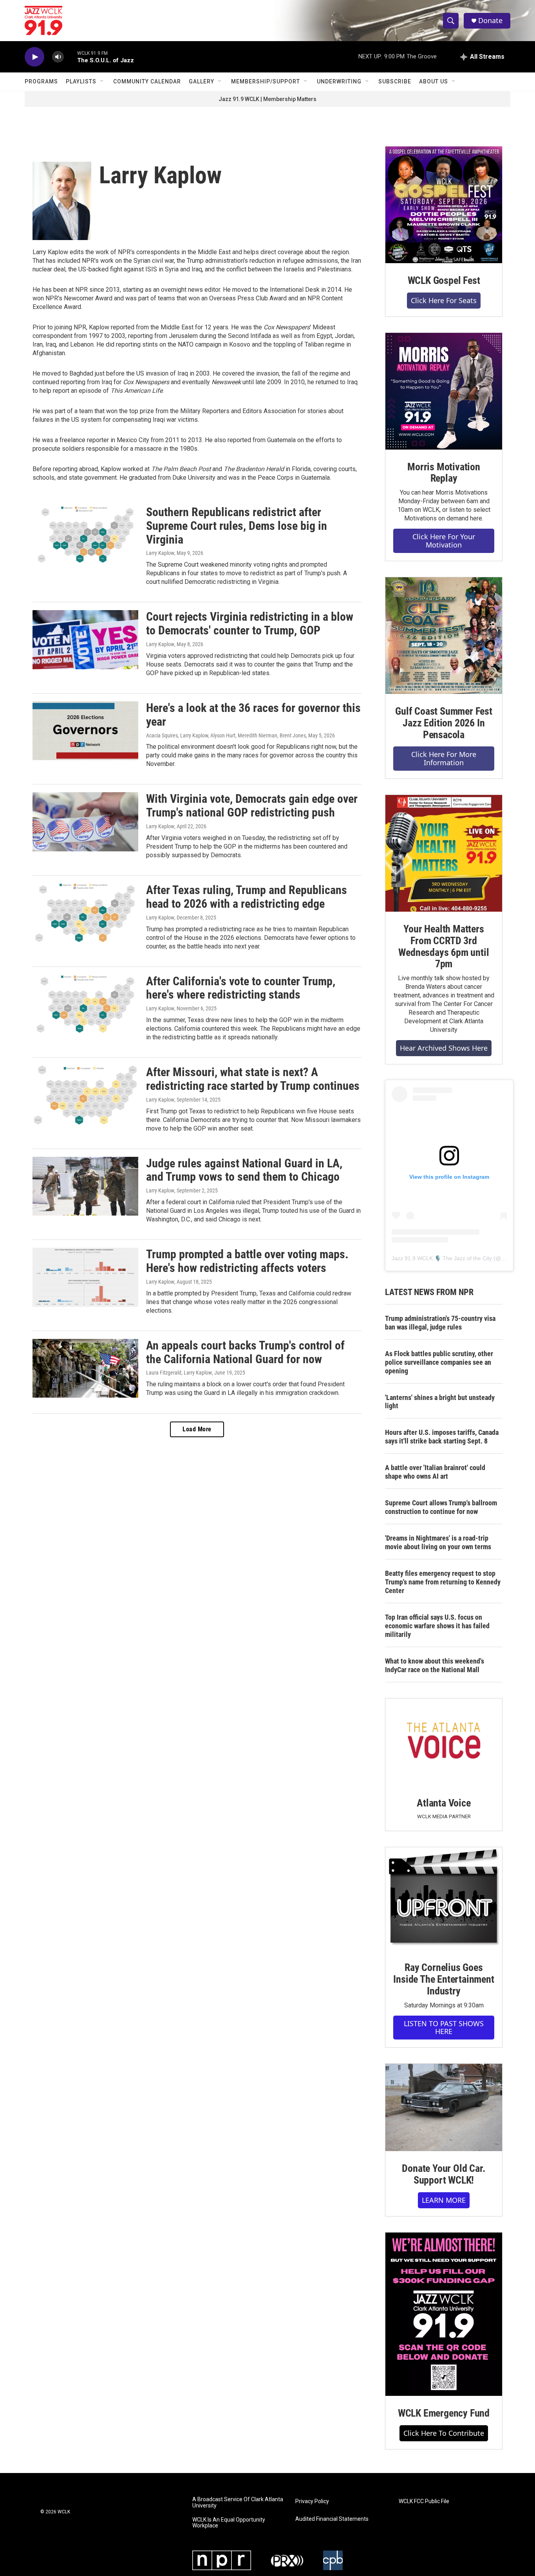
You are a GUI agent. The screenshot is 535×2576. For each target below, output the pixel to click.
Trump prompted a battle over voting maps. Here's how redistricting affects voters (247, 1261)
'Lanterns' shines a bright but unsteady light (440, 1402)
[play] (34, 57)
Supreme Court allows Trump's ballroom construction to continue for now (441, 1507)
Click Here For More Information (444, 758)
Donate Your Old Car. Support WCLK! (444, 2174)
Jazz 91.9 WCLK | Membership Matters (267, 99)
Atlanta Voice (444, 1803)
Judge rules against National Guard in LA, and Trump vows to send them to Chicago (244, 1170)
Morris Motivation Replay (444, 473)
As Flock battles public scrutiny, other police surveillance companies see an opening (439, 1362)
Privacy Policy (312, 2501)
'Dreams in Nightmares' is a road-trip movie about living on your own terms (438, 1542)
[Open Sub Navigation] (102, 81)
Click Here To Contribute (444, 2433)
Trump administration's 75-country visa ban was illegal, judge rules (440, 1323)
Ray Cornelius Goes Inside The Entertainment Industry (444, 1979)
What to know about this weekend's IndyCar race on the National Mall (435, 1665)
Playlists (81, 81)
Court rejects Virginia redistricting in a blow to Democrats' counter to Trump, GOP (250, 623)
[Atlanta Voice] (444, 1742)
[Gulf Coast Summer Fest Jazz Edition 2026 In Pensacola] (444, 636)
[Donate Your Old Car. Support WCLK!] (444, 2108)
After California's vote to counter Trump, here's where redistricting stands (241, 988)
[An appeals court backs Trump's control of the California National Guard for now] (85, 1368)
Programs (41, 81)
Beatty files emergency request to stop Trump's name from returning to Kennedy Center (443, 1582)
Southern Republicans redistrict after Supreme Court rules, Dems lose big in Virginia (237, 526)
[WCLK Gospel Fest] (444, 205)
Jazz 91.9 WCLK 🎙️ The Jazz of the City (442, 1258)
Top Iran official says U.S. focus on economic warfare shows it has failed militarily (437, 1626)
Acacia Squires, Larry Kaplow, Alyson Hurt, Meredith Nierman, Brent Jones (226, 735)
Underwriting (339, 81)
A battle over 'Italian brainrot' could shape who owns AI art (435, 1472)
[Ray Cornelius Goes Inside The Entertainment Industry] (444, 1899)
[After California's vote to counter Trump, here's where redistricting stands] (85, 1004)
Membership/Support (266, 81)
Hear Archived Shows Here (444, 1048)
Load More (197, 1429)
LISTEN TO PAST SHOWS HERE (444, 2028)
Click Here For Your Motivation (444, 541)
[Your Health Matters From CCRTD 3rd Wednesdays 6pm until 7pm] (444, 853)
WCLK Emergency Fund (444, 2413)
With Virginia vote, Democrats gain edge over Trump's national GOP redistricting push (252, 806)
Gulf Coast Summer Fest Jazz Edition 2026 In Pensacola (444, 723)
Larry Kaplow (160, 553)
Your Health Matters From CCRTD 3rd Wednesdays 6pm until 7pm (444, 947)
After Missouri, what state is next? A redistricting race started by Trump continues (253, 1079)
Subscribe (395, 81)
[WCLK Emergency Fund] (444, 2314)
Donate (490, 21)
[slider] (70, 57)
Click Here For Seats (444, 300)
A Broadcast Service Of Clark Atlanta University (238, 2503)
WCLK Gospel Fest (444, 280)
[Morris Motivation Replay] (444, 391)
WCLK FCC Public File (424, 2501)
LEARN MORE (444, 2200)
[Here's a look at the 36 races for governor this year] (85, 731)
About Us (434, 81)
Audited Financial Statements (332, 2519)
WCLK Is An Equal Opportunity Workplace (229, 2523)
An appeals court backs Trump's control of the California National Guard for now (245, 1352)
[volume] (58, 57)
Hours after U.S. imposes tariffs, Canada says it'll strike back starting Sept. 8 (442, 1437)
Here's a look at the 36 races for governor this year (253, 715)
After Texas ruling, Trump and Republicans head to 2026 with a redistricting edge (247, 897)
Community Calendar (147, 81)
